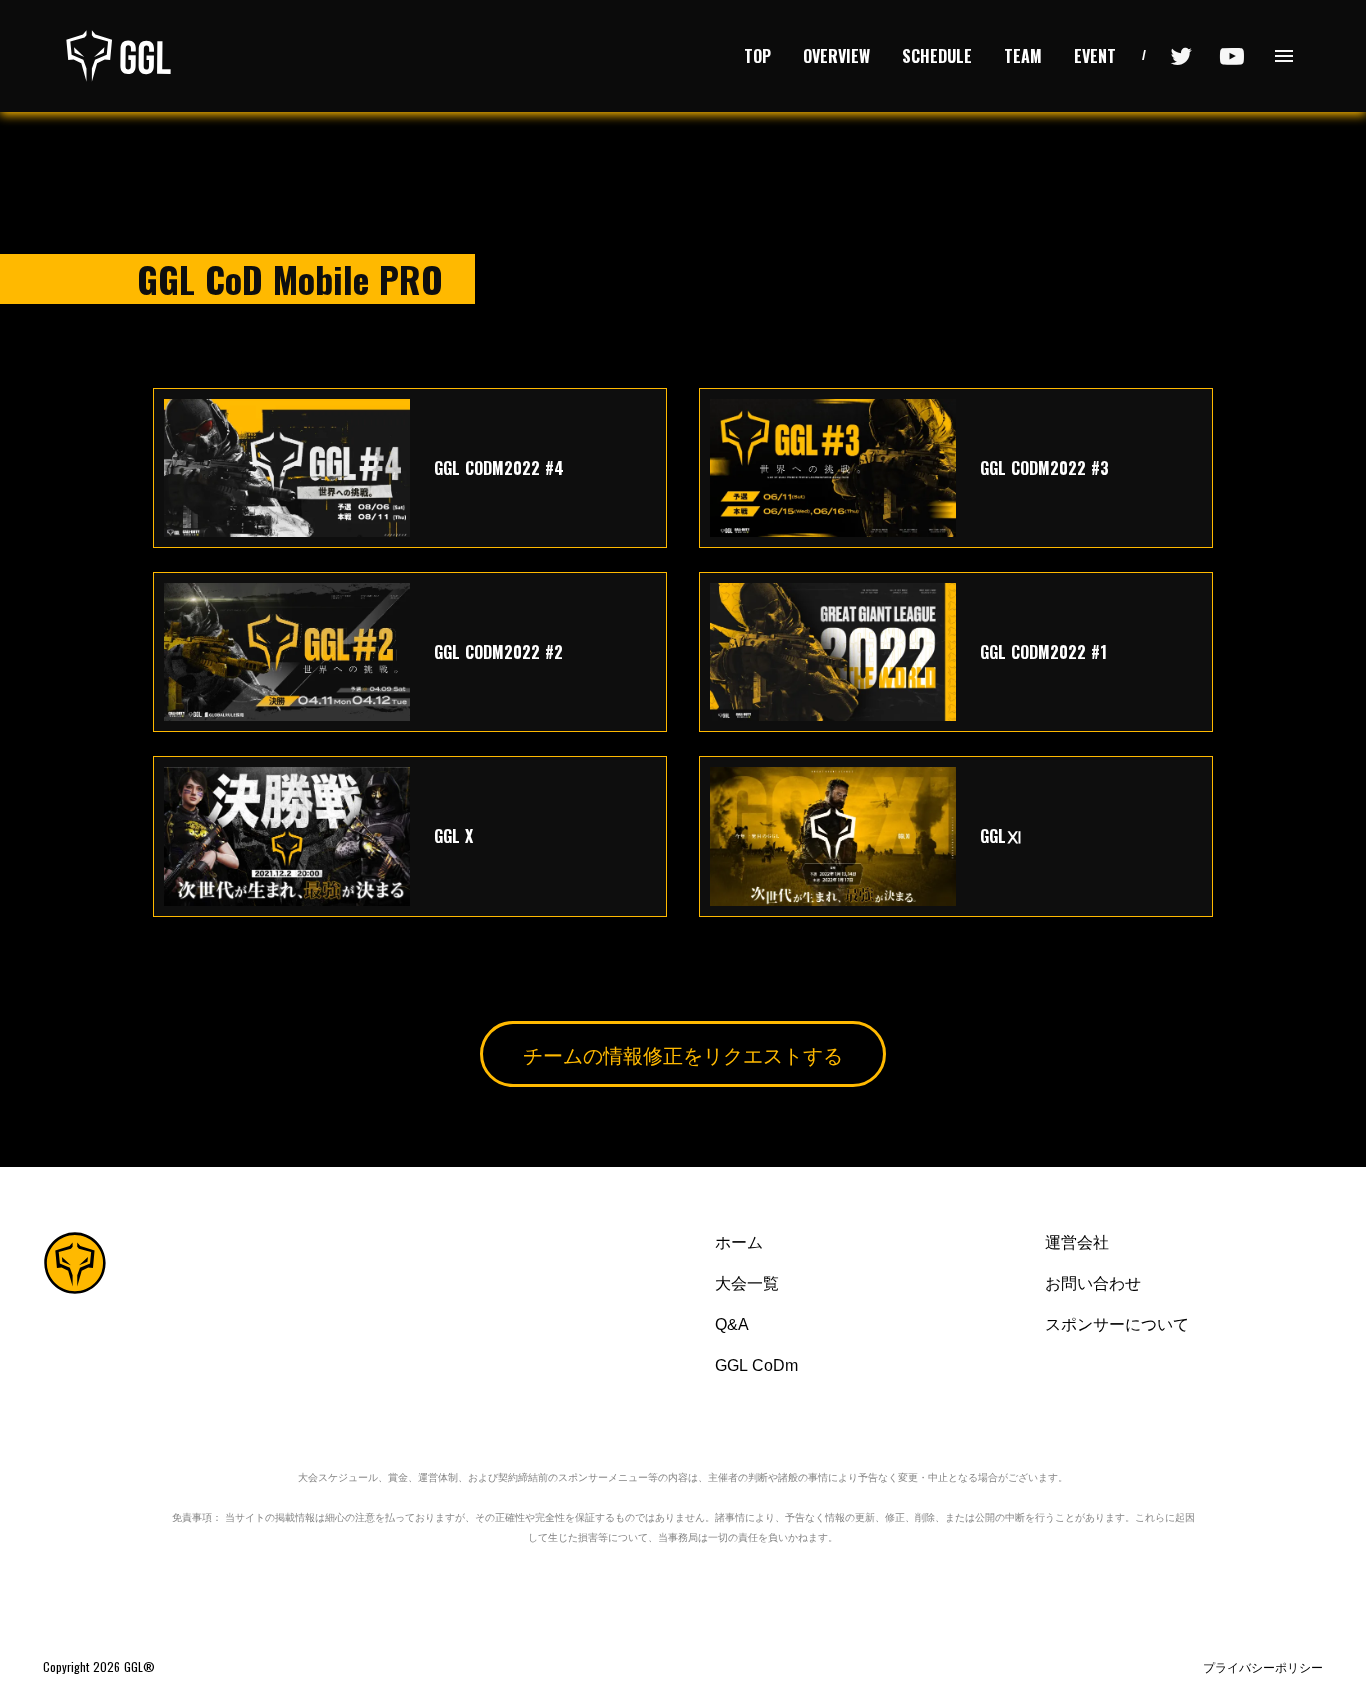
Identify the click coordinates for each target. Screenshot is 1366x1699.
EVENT (1095, 56)
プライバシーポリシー (1263, 1667)
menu (1284, 56)
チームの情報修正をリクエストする (683, 1054)
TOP (757, 56)
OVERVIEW (836, 56)
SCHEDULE (937, 56)
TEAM (1023, 56)
